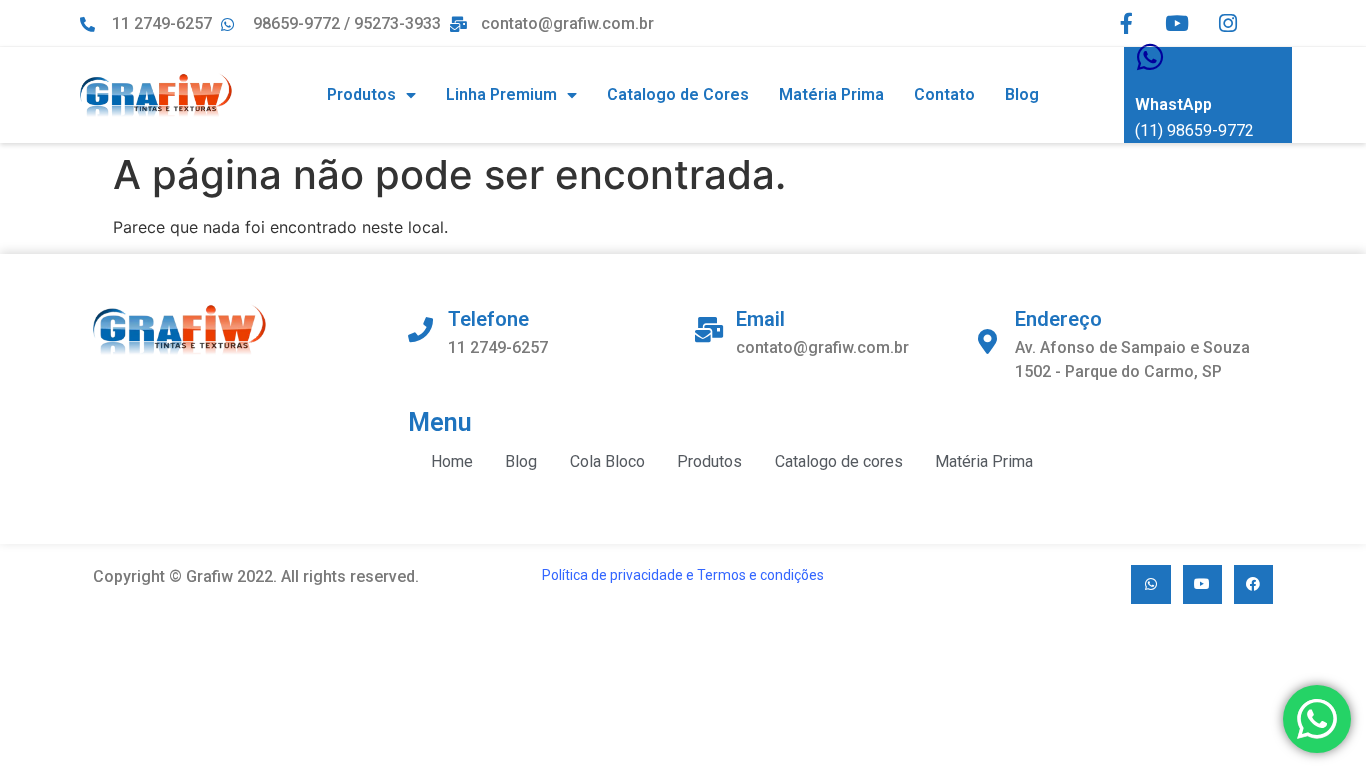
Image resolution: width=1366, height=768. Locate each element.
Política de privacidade (612, 575)
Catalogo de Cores (678, 94)
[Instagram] (1228, 23)
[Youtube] (1177, 23)
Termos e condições (760, 575)
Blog (1022, 94)
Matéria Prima (831, 94)
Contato (944, 94)
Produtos (361, 94)
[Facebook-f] (1126, 23)
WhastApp (1173, 104)
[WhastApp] (1150, 57)
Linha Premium (501, 94)
